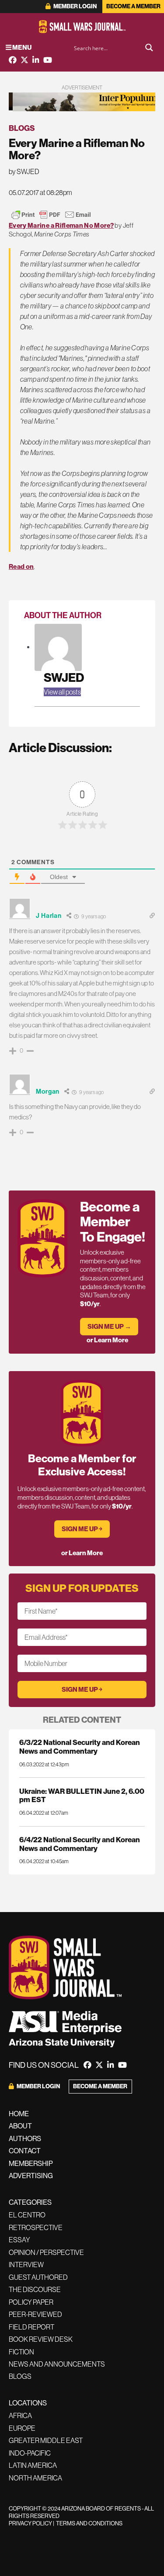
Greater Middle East (46, 2440)
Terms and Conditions (89, 2523)
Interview (26, 2265)
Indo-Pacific (30, 2453)
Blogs (22, 128)
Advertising (31, 2176)
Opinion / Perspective (46, 2252)
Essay (19, 2240)
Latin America (33, 2465)
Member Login (75, 6)
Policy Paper (31, 2302)
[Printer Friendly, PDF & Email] (51, 215)
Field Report (31, 2327)
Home (19, 2114)
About (20, 2126)
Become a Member (133, 6)
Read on (21, 566)
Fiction (21, 2352)
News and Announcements (57, 2364)
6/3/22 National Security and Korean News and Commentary (80, 1746)
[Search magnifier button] (149, 48)
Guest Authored (38, 2277)
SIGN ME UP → (109, 1326)
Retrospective (36, 2227)
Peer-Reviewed (35, 2314)
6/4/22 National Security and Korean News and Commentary (80, 1844)
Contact (25, 2151)
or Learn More (107, 1340)
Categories (30, 2202)
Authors (25, 2138)
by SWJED (24, 171)
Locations (28, 2403)
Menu (21, 47)
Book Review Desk (41, 2339)
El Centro (27, 2215)
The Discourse (35, 2289)
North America (35, 2478)
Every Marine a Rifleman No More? (61, 225)
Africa (20, 2415)
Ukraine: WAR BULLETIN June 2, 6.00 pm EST (82, 1795)
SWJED (64, 677)
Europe (22, 2428)
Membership (31, 2163)
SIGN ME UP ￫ (82, 1529)
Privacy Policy (30, 2523)
